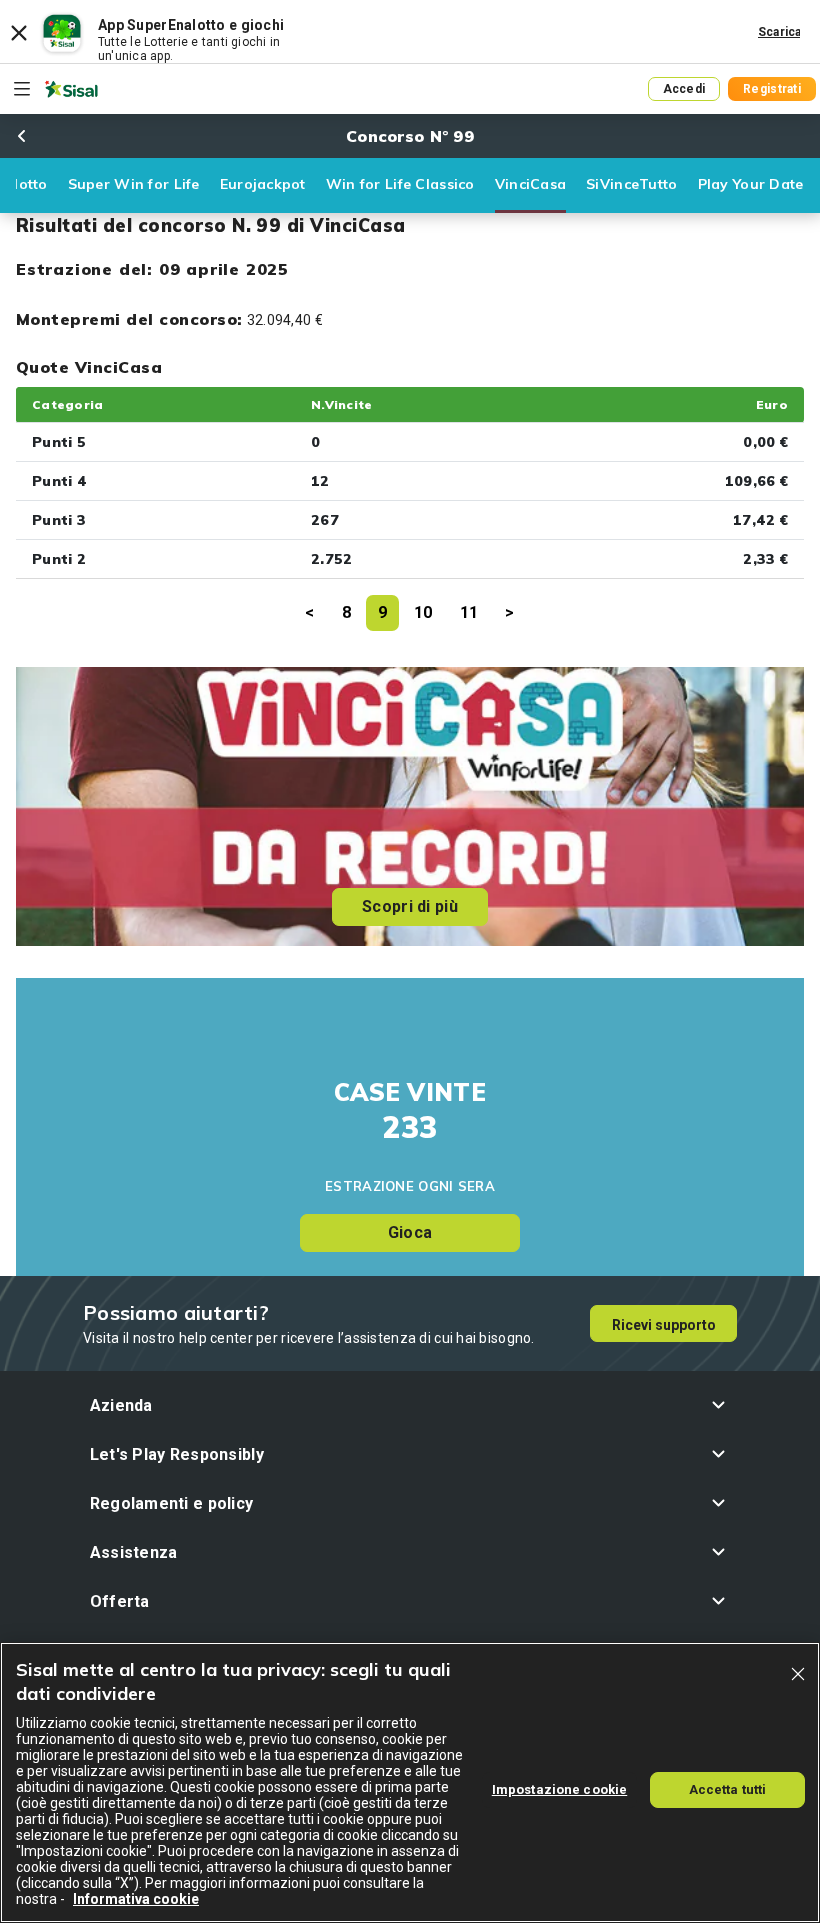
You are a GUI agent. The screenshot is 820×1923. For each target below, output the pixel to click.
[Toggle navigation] (22, 89)
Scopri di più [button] (410, 906)
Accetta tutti (728, 1789)
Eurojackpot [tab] (263, 184)
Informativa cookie (136, 1899)
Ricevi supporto (664, 1325)
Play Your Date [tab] (751, 184)
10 (423, 612)
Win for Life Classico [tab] (400, 184)
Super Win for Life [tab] (134, 184)
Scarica (780, 32)
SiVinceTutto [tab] (631, 184)
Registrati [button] (772, 89)
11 (469, 612)
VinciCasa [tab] (531, 184)
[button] (410, 1405)
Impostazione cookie (559, 1789)
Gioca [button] (410, 1232)
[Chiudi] (798, 1674)
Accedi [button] (684, 89)
